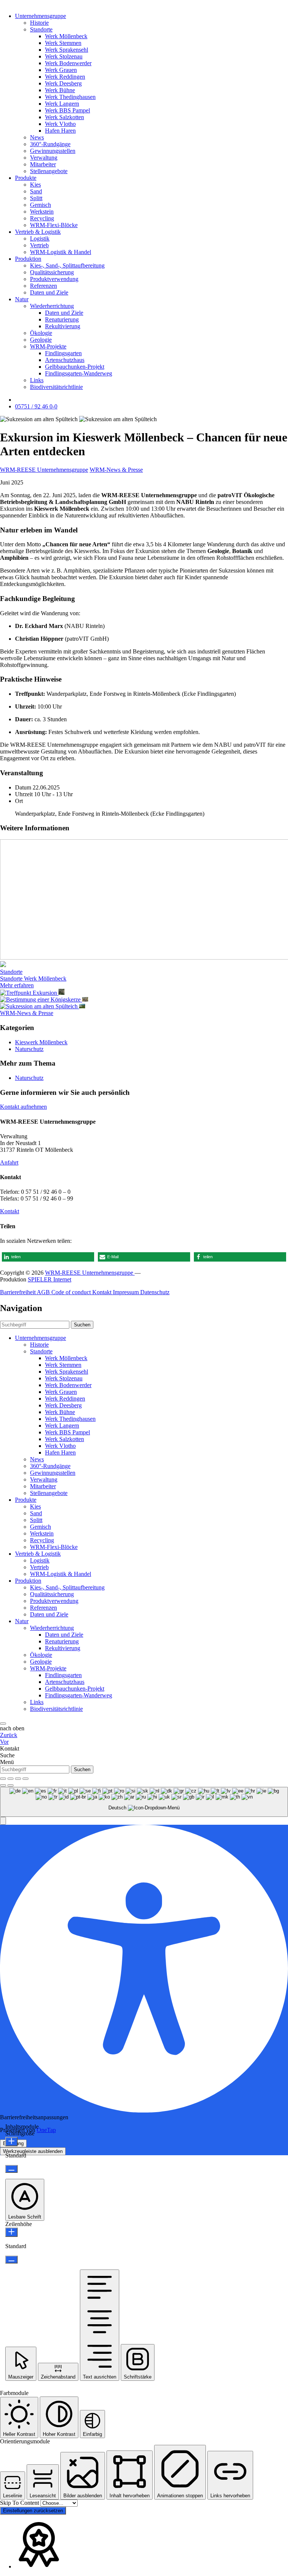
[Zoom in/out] (25, 1779)
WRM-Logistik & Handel (61, 252)
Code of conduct (72, 1292)
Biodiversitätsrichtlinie (56, 387)
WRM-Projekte (48, 346)
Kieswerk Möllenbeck (41, 1042)
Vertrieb (39, 245)
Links (37, 380)
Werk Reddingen (65, 77)
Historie (39, 23)
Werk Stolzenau (64, 56)
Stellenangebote (49, 171)
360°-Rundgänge (50, 144)
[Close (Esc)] (3, 1779)
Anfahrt (9, 1162)
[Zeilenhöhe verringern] (11, 2260)
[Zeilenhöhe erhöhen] (11, 2232)
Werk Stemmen (63, 43)
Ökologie (41, 333)
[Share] (10, 1779)
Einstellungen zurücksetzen (33, 2511)
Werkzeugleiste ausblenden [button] (33, 2151)
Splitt (36, 198)
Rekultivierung (63, 326)
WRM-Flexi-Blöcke (54, 225)
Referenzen (43, 286)
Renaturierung (62, 319)
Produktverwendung (54, 279)
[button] (48, 1257)
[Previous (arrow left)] (3, 1785)
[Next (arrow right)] (10, 1785)
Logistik (40, 238)
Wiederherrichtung (52, 306)
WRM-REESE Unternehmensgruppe (44, 470)
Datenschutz (155, 1292)
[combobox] (144, 1802)
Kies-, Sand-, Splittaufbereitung (67, 265)
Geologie (41, 340)
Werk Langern (62, 104)
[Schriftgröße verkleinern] (11, 2169)
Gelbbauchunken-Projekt (75, 367)
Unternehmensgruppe (40, 16)
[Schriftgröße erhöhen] (11, 2142)
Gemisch (40, 205)
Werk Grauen (61, 70)
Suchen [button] (82, 1325)
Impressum (127, 1292)
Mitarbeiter (43, 164)
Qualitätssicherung (52, 272)
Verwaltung (44, 158)
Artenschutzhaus (65, 360)
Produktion (28, 259)
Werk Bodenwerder (68, 63)
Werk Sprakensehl (67, 50)
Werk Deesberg (63, 83)
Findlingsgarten (63, 353)
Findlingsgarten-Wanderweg (79, 373)
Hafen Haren (60, 131)
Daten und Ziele (49, 292)
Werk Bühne (60, 90)
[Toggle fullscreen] (18, 1779)
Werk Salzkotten (64, 117)
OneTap (46, 2130)
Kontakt (10, 1211)
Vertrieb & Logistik (38, 232)
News (37, 137)
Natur (22, 299)
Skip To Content (20, 2503)
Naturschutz (29, 1049)
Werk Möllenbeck (66, 36)
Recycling (42, 218)
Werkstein (42, 212)
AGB (44, 1292)
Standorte (41, 29)
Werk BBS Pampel (67, 110)
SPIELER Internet (49, 1279)
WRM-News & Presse (116, 470)
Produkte (26, 178)
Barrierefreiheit (18, 1292)
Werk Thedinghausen (70, 97)
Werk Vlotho (60, 124)
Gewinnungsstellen (53, 151)
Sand (36, 191)
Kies (35, 185)
